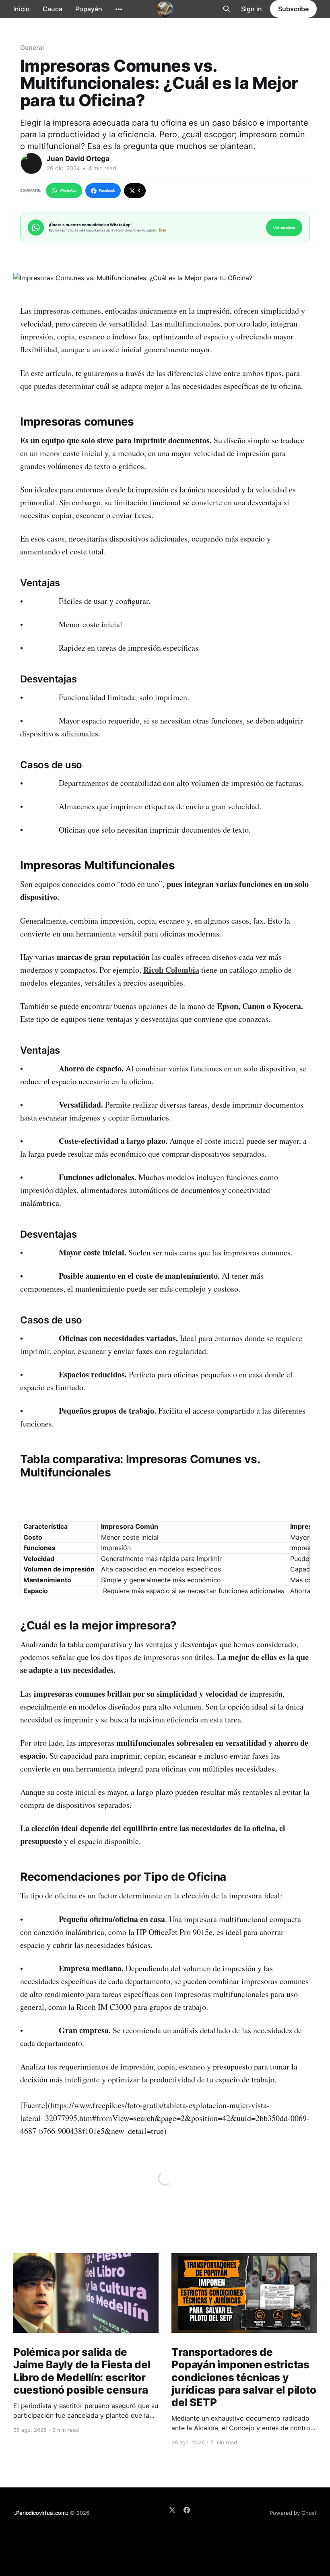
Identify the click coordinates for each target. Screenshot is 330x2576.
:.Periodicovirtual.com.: (41, 2513)
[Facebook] (187, 2510)
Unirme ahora (284, 227)
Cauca (53, 9)
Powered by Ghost (293, 2513)
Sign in (252, 9)
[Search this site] (227, 9)
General (32, 48)
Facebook (107, 190)
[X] (172, 2510)
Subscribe (293, 9)
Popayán (89, 9)
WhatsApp (68, 190)
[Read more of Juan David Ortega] (31, 163)
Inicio (22, 9)
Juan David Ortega (78, 159)
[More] (119, 9)
